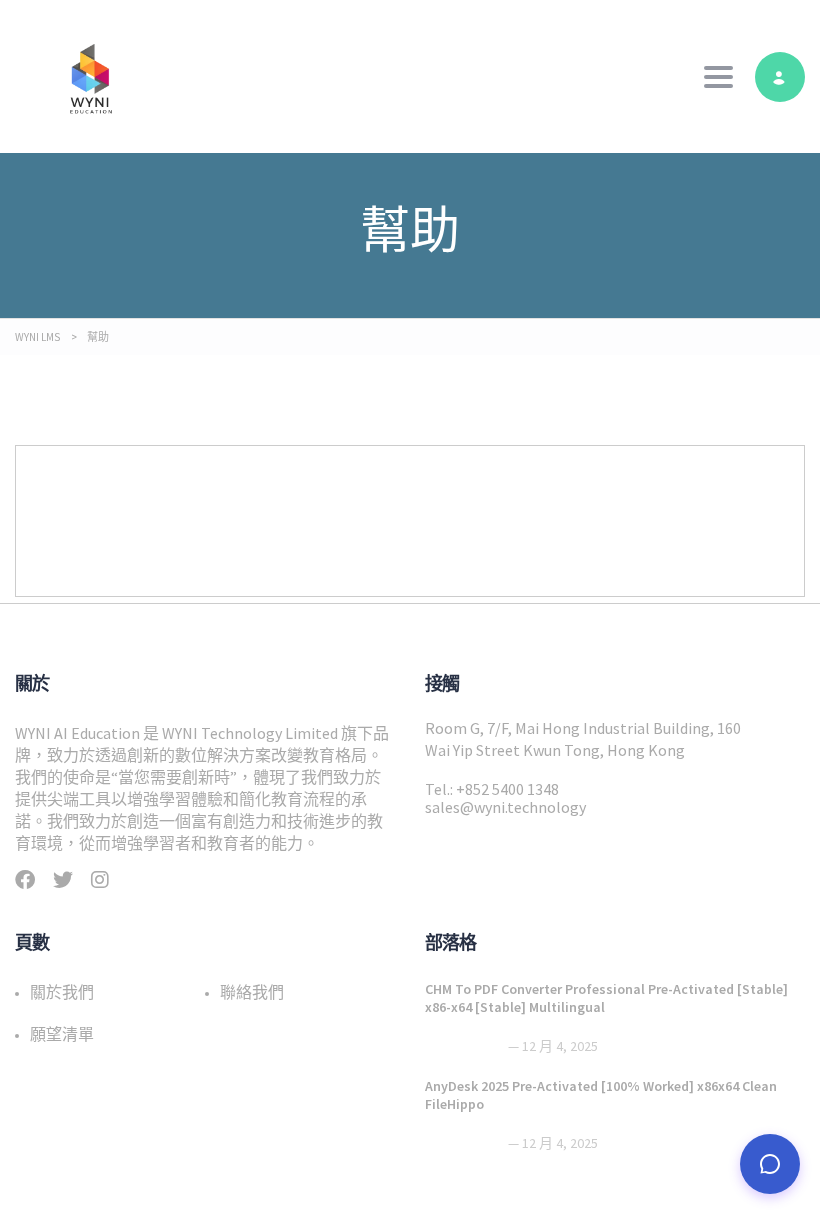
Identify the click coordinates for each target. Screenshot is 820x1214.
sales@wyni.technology (505, 807)
